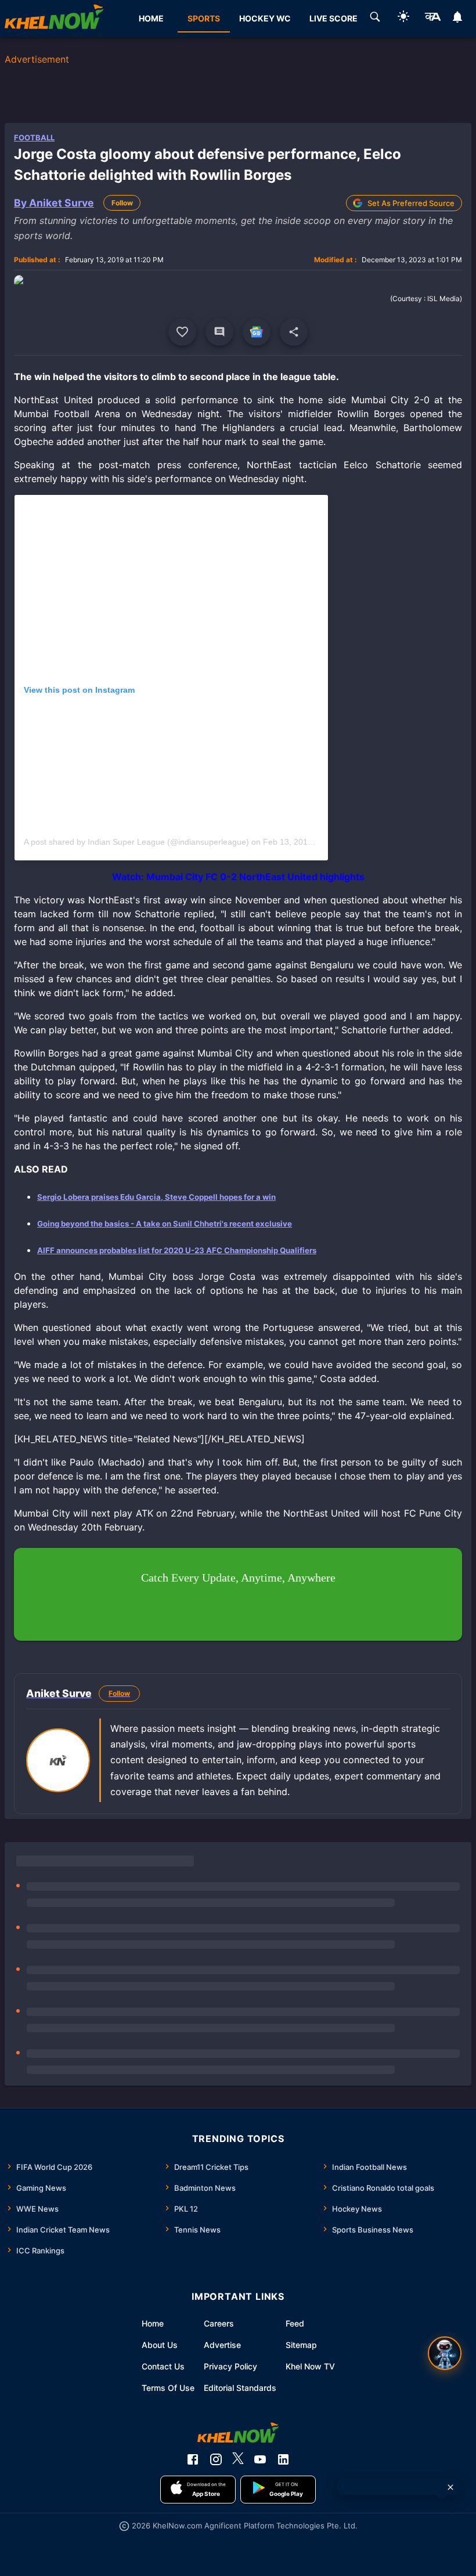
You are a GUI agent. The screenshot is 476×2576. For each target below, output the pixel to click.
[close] (450, 2487)
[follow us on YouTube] (260, 2459)
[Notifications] (458, 19)
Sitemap (301, 2345)
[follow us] (257, 332)
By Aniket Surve (54, 203)
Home (153, 2323)
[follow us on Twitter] (238, 2459)
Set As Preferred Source (411, 203)
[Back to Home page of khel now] (54, 19)
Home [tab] (151, 18)
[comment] (219, 332)
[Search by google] (375, 19)
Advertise (222, 2345)
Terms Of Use (168, 2388)
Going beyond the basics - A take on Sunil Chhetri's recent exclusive (165, 1224)
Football (34, 138)
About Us (160, 2345)
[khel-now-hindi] (432, 19)
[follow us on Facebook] (193, 2459)
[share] (294, 332)
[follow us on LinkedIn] (283, 2459)
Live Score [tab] (333, 18)
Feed (295, 2323)
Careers (219, 2323)
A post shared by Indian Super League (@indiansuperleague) (136, 842)
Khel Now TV (310, 2366)
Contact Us (163, 2366)
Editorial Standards (240, 2388)
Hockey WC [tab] (265, 18)
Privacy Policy (230, 2366)
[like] (182, 332)
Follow (122, 203)
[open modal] (445, 2353)
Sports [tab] (204, 18)
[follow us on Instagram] (216, 2459)
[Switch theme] (403, 18)
